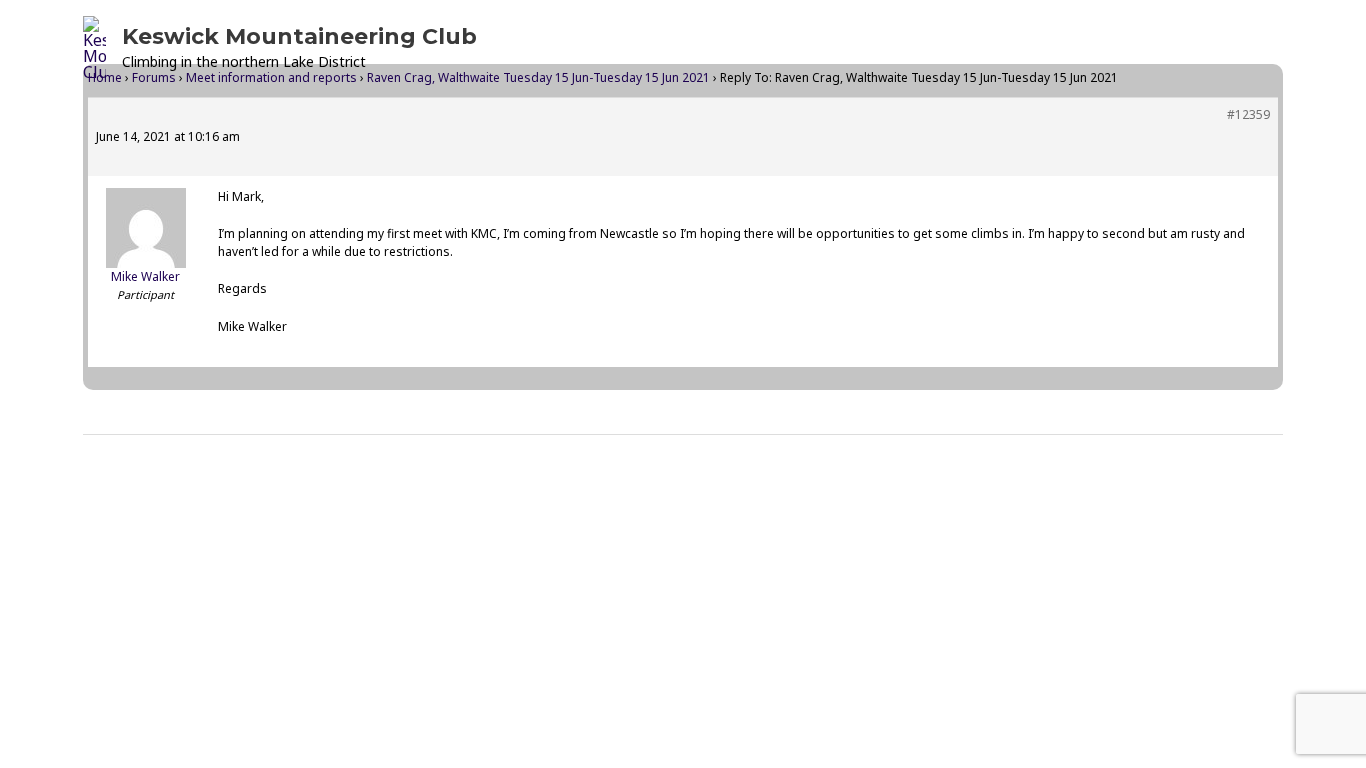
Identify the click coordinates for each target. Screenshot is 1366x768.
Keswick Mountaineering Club (299, 36)
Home (643, 48)
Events (722, 48)
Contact (1238, 48)
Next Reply (1227, 486)
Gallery (928, 48)
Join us (1152, 48)
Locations (833, 48)
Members (1041, 48)
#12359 (1248, 114)
